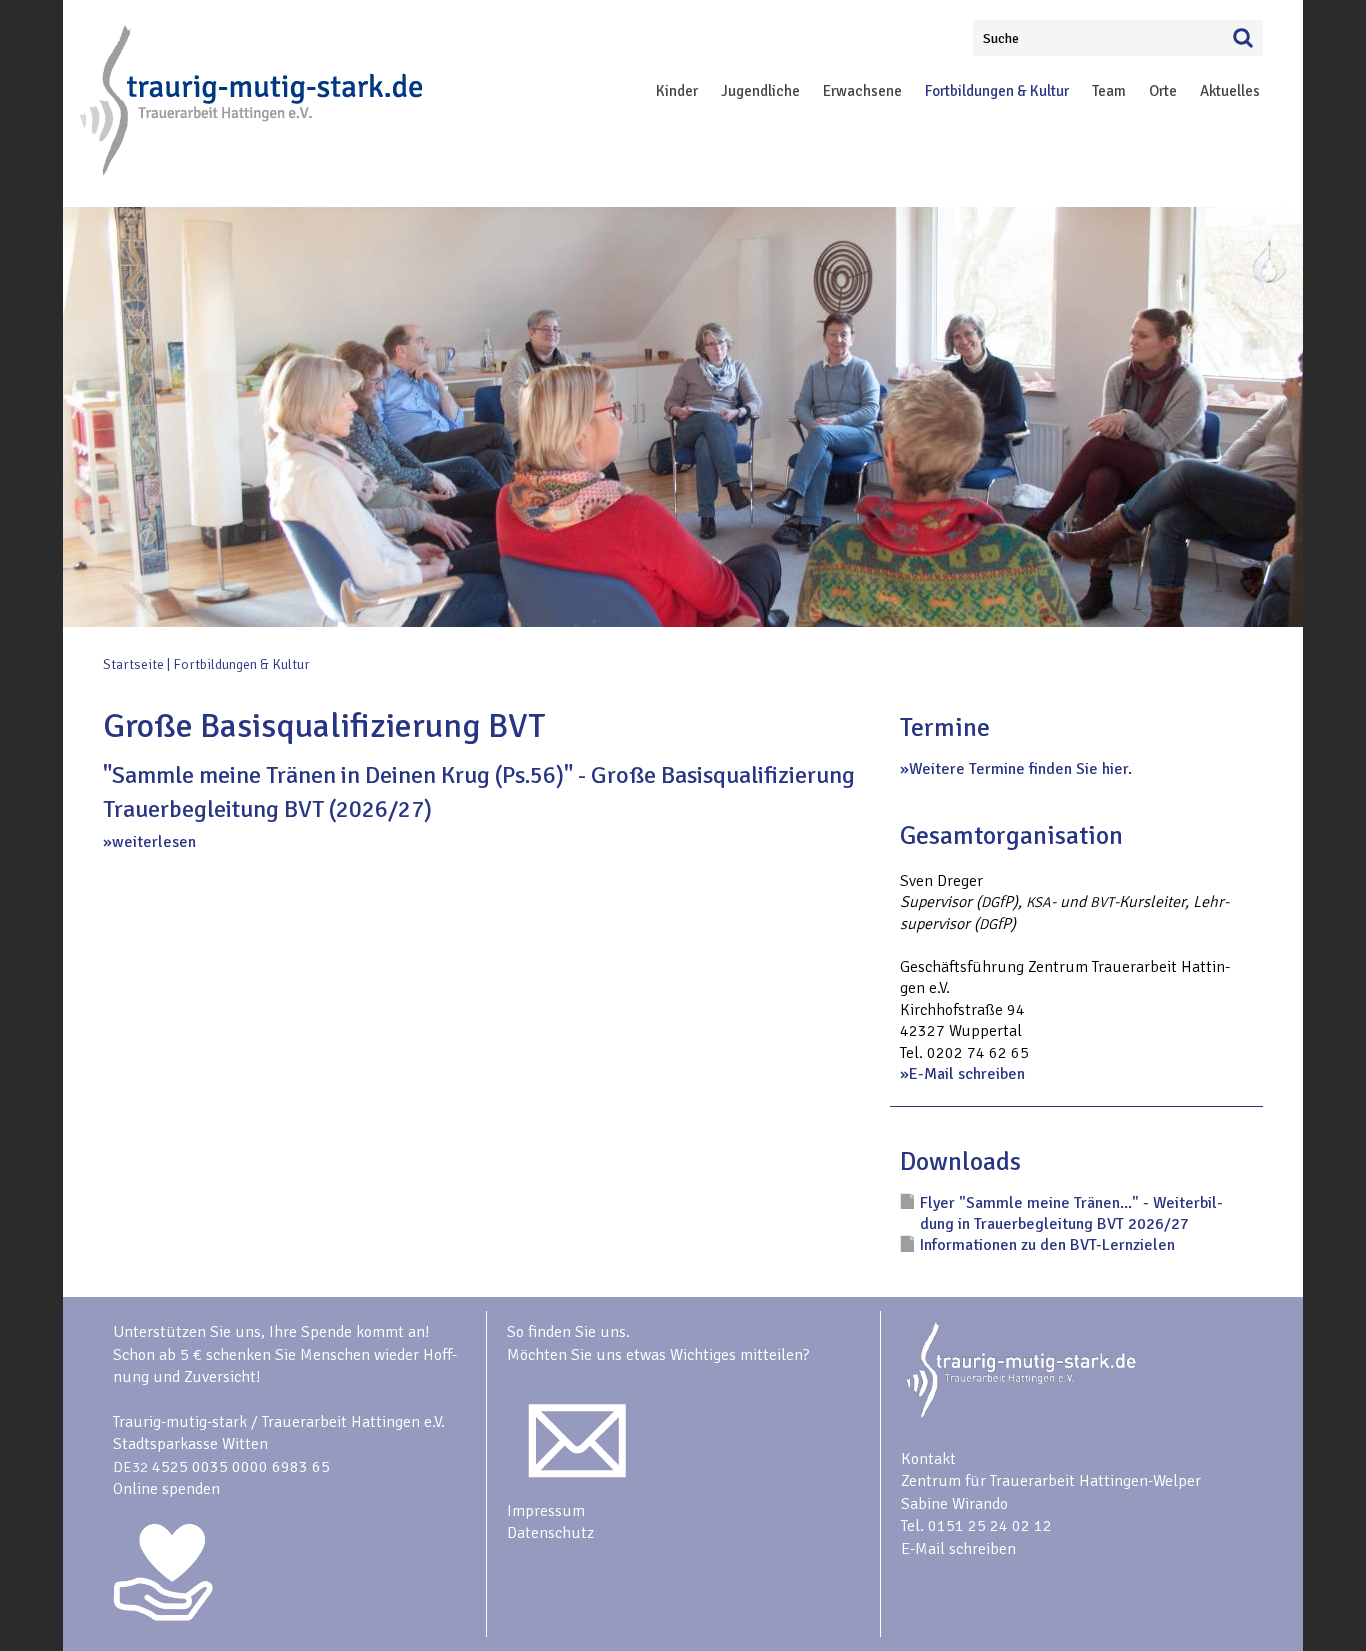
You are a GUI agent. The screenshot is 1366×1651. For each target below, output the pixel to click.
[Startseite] (253, 171)
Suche (1001, 38)
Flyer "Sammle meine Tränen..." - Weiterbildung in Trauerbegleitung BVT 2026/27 (1071, 1213)
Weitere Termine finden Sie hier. (1020, 769)
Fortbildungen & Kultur (997, 91)
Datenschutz (550, 1533)
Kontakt (928, 1459)
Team (1109, 91)
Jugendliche (760, 91)
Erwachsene (862, 91)
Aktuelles (1230, 91)
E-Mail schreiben (967, 1074)
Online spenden (166, 1489)
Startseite (133, 664)
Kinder (677, 91)
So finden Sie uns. (568, 1332)
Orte (1163, 91)
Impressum (546, 1511)
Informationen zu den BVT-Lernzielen (1047, 1245)
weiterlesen (154, 842)
